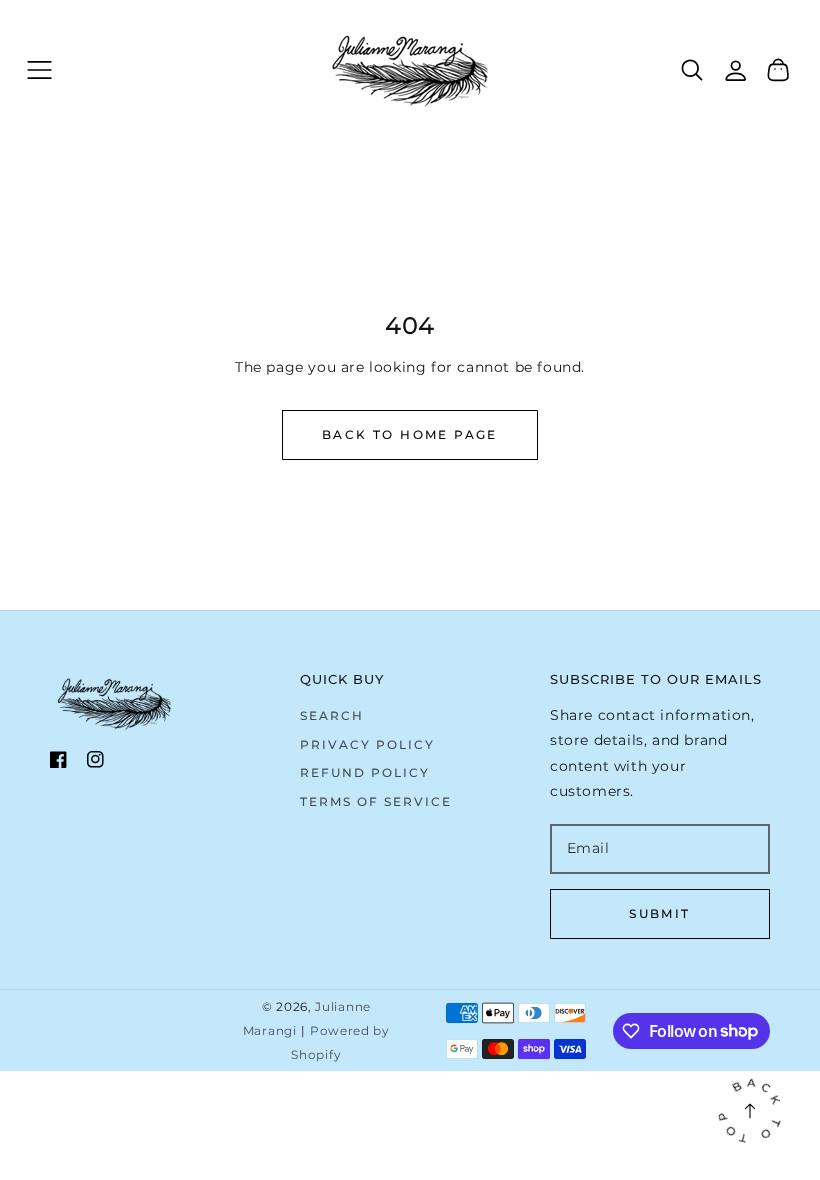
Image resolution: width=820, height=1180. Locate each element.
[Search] (692, 70)
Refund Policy (365, 772)
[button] (39, 69)
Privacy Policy (367, 744)
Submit (659, 913)
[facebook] (58, 763)
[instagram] (95, 763)
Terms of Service (376, 801)
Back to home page (410, 434)
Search (332, 715)
